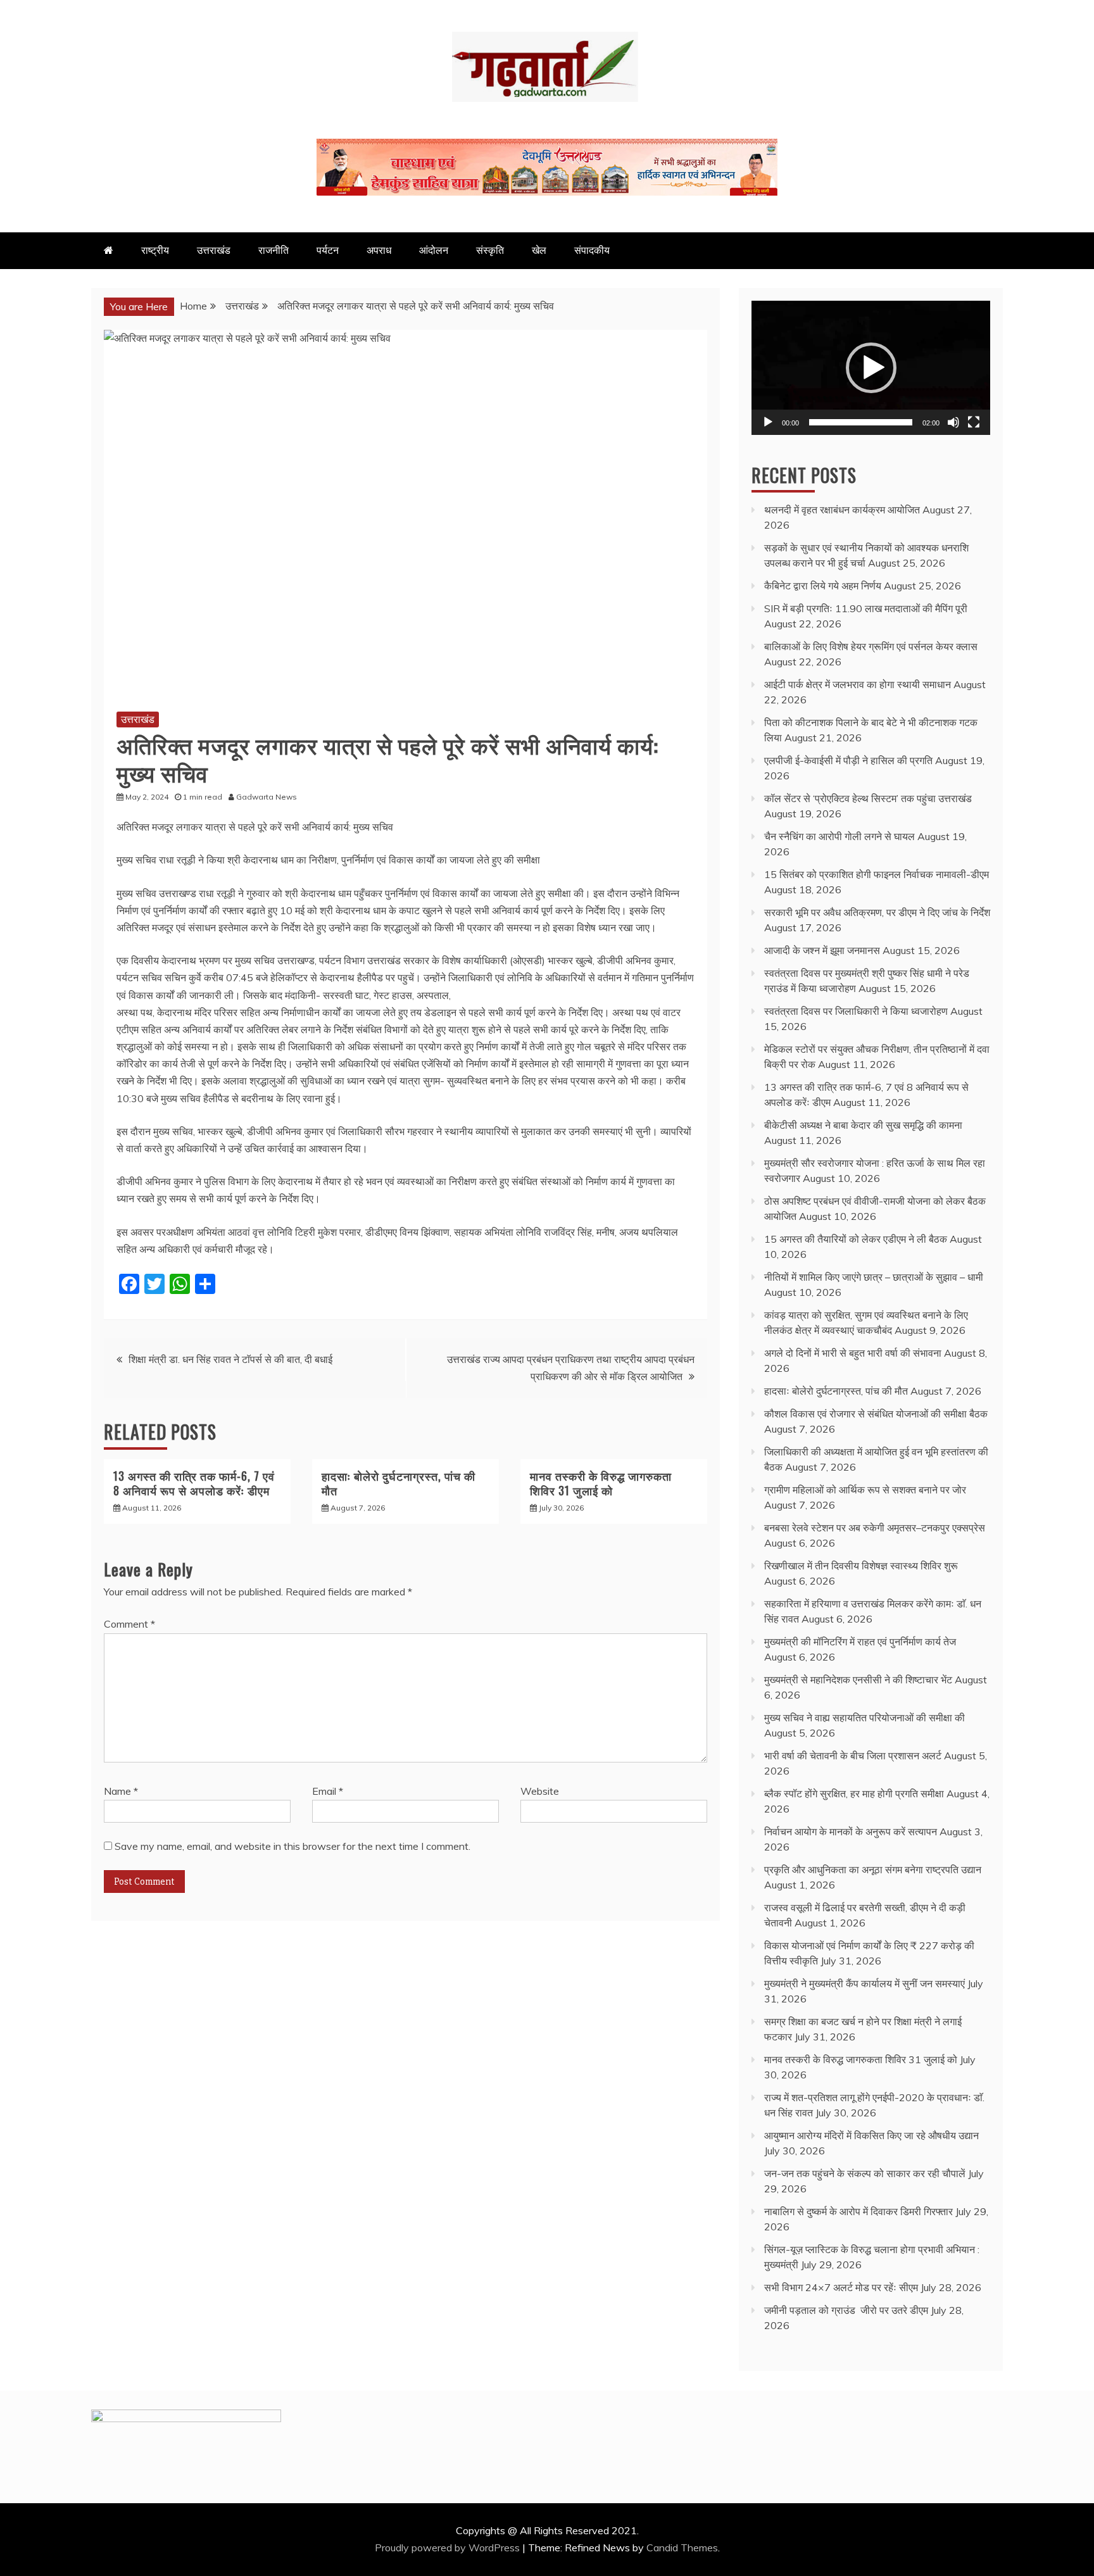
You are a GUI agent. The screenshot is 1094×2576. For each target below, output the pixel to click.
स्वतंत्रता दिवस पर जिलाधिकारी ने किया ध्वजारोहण (856, 1011)
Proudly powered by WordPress (449, 2548)
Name (121, 1791)
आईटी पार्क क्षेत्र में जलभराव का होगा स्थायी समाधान (858, 684)
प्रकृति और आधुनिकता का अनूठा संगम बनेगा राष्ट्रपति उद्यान (873, 1869)
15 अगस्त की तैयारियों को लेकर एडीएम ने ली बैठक (856, 1239)
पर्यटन (328, 250)
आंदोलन (434, 250)
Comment (129, 1624)
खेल (539, 250)
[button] (871, 368)
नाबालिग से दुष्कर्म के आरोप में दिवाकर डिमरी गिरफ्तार (858, 2211)
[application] (871, 368)
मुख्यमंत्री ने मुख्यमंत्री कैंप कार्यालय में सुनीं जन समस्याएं (865, 1983)
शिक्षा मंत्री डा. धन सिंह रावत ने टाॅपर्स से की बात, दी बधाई (230, 1359)
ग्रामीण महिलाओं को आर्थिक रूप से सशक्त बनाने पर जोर (865, 1490)
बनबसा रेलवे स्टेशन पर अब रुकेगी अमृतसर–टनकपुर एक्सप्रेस (875, 1528)
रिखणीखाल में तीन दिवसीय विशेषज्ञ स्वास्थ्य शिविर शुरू (861, 1566)
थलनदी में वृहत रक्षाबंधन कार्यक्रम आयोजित (842, 510)
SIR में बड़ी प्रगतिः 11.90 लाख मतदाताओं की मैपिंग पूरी (866, 608)
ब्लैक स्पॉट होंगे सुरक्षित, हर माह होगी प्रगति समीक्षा (854, 1794)
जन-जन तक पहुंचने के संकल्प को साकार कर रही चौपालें (865, 2173)
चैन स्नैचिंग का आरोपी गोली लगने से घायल (839, 836)
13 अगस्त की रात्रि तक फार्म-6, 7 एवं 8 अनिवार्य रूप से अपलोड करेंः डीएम (194, 1483)
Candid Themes (682, 2548)
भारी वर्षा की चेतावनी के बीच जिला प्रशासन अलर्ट (853, 1756)
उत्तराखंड (214, 250)
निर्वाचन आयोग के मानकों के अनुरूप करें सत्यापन (851, 1831)
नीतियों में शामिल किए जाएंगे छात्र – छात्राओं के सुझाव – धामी (874, 1277)
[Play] (768, 422)
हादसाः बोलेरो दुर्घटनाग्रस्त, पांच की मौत (399, 1483)
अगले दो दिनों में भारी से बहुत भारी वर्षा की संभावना (853, 1353)
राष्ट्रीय (155, 250)
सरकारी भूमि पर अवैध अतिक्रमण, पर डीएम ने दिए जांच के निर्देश (877, 912)
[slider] (861, 422)
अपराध (379, 250)
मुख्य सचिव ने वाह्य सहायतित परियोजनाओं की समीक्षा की (865, 1718)
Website (540, 1791)
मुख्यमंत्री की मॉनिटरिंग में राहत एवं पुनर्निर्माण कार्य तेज (860, 1642)
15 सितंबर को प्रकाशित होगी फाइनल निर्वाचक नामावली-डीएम (877, 874)
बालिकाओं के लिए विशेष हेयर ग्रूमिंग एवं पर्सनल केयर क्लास (871, 646)
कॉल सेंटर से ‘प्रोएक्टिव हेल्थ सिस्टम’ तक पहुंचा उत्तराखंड (868, 798)
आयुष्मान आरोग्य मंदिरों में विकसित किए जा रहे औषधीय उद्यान (871, 2135)
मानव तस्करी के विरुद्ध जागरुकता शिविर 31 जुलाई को (601, 1483)
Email (328, 1791)
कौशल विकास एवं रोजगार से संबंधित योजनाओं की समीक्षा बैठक (876, 1414)
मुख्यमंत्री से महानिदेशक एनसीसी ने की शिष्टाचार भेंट (858, 1680)
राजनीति (273, 250)
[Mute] (953, 422)
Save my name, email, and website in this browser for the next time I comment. (292, 1846)
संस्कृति (490, 250)
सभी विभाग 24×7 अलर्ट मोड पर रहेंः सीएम (841, 2287)
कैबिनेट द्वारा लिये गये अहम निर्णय (823, 586)
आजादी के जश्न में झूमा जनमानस (822, 950)
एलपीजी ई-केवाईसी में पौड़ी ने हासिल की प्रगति (848, 760)
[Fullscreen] (974, 422)
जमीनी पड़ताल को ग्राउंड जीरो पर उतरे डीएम (846, 2310)
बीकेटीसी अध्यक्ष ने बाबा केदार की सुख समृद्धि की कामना (863, 1125)
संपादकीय (592, 250)
